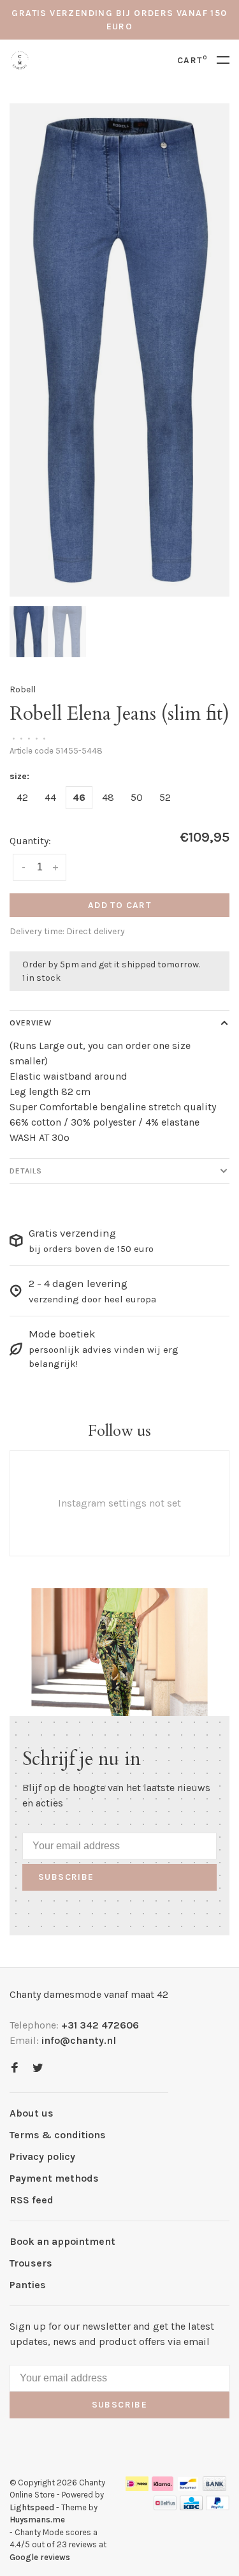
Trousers (31, 2263)
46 (79, 797)
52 (165, 797)
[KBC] (191, 2507)
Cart (192, 60)
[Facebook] (15, 2068)
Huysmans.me (37, 2520)
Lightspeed (32, 2507)
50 (137, 797)
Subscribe (66, 1877)
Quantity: (30, 841)
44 (50, 797)
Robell (23, 689)
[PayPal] (218, 2507)
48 (108, 797)
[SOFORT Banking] (163, 2488)
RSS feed (32, 2200)
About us (32, 2113)
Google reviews (40, 2557)
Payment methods (54, 2178)
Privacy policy (42, 2156)
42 (22, 797)
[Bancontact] (188, 2488)
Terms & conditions (58, 2135)
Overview (31, 1023)
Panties (28, 2285)
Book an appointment (62, 2241)
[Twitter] (38, 2068)
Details (26, 1171)
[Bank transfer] (214, 2488)
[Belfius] (165, 2507)
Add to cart (119, 905)
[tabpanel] (119, 350)
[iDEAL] (137, 2488)
